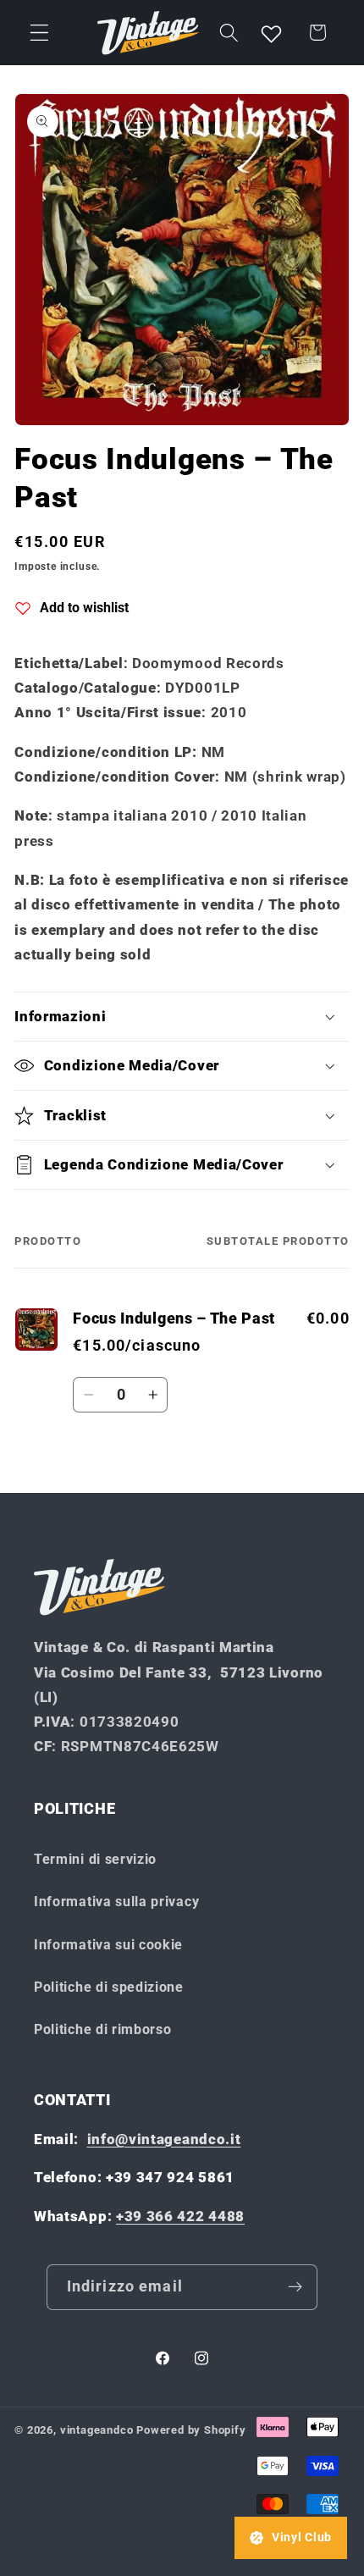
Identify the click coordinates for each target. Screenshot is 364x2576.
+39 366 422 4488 (180, 2216)
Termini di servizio (95, 1859)
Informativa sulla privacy (116, 1902)
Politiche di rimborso (103, 2029)
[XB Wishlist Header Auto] (272, 33)
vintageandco (97, 2430)
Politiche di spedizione (109, 1987)
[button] (39, 33)
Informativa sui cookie (108, 1945)
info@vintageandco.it (164, 2139)
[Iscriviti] (296, 2287)
